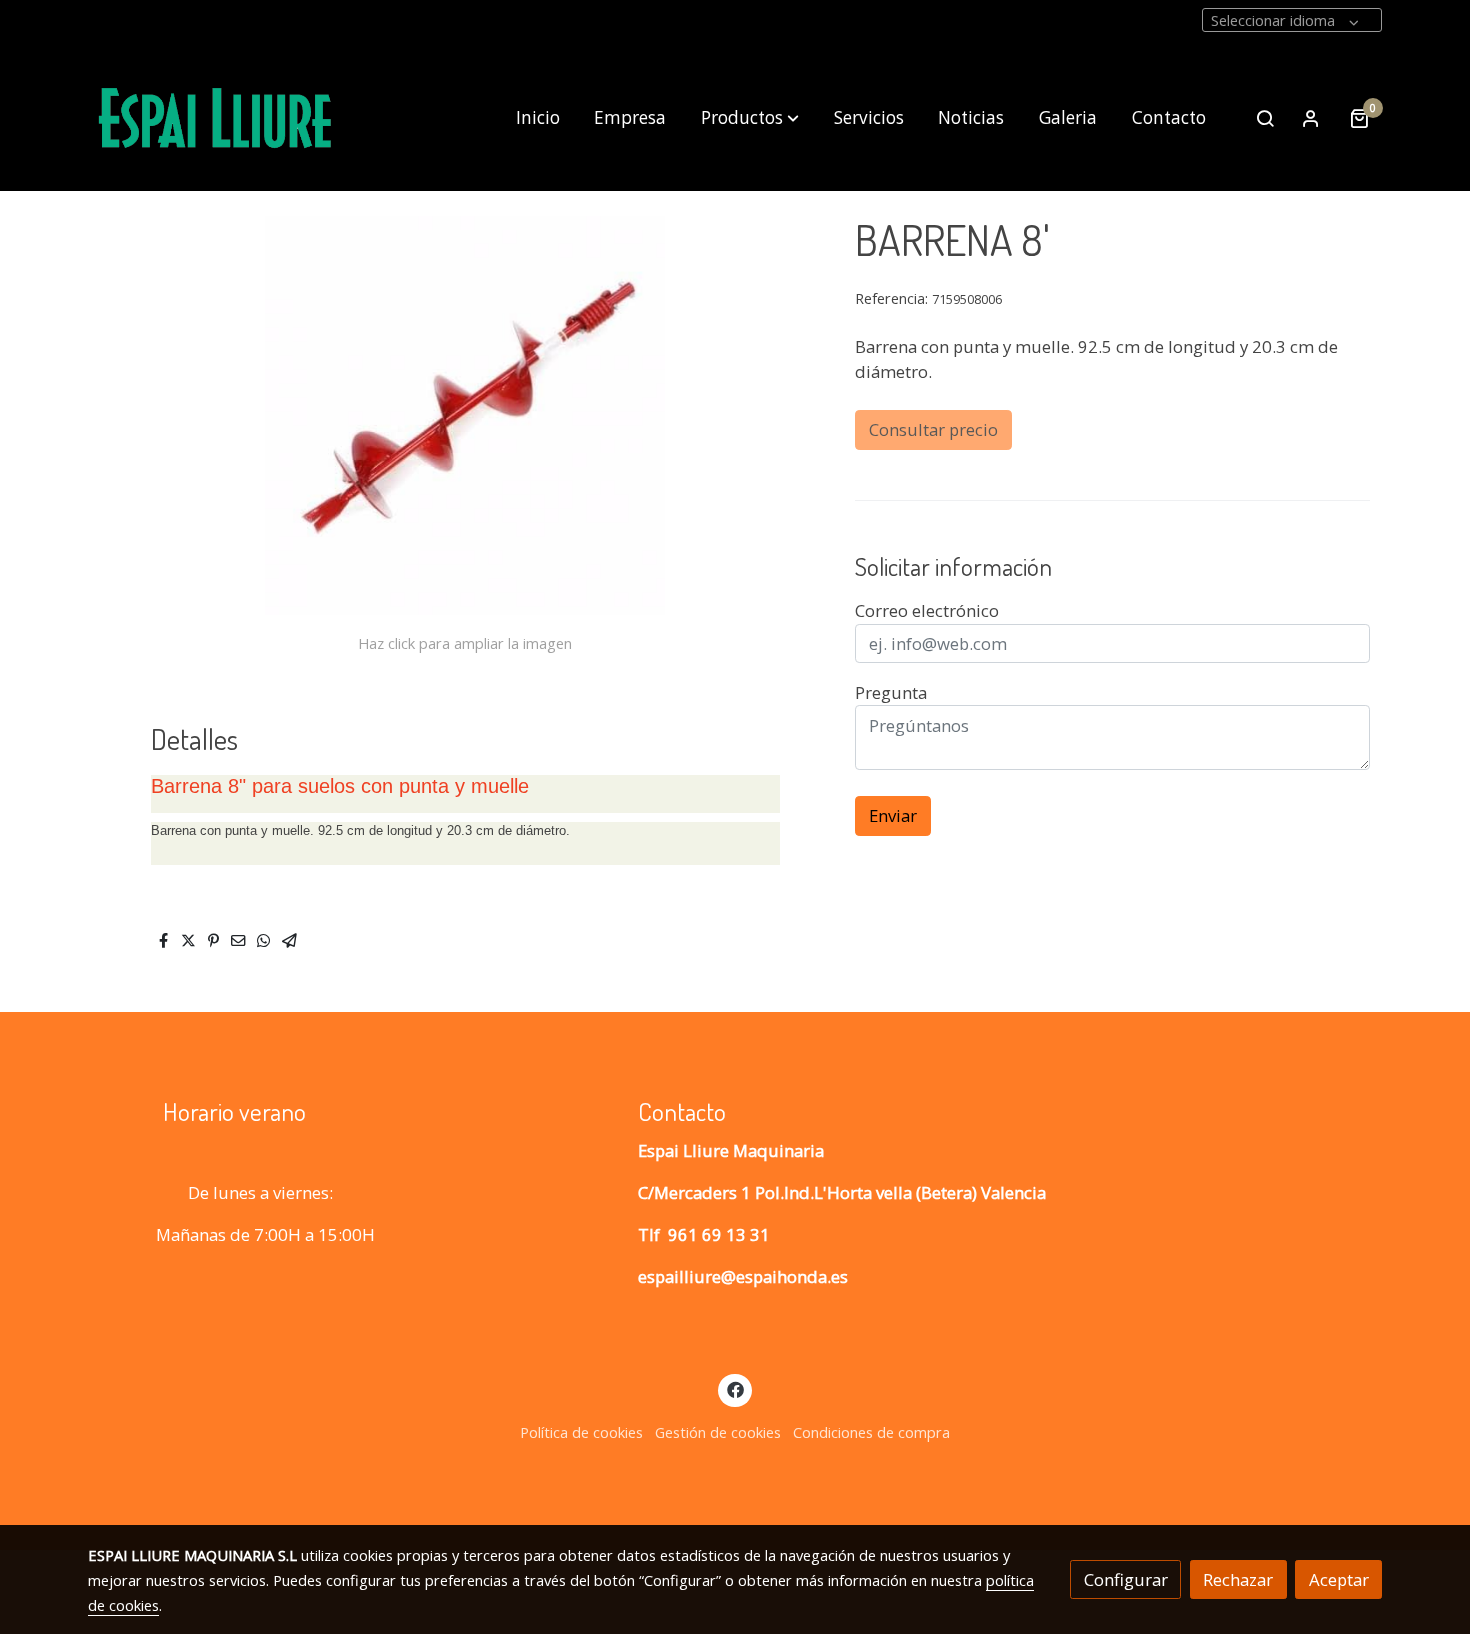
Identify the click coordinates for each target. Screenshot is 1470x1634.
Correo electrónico (927, 610)
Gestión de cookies (718, 1432)
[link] (216, 118)
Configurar (1126, 1579)
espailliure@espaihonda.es (743, 1276)
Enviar (893, 815)
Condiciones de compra (871, 1432)
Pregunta (891, 692)
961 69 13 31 (719, 1234)
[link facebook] (735, 1388)
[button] (750, 118)
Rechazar (1238, 1579)
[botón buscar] (1265, 118)
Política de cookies (581, 1432)
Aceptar (1339, 1579)
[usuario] (1311, 118)
